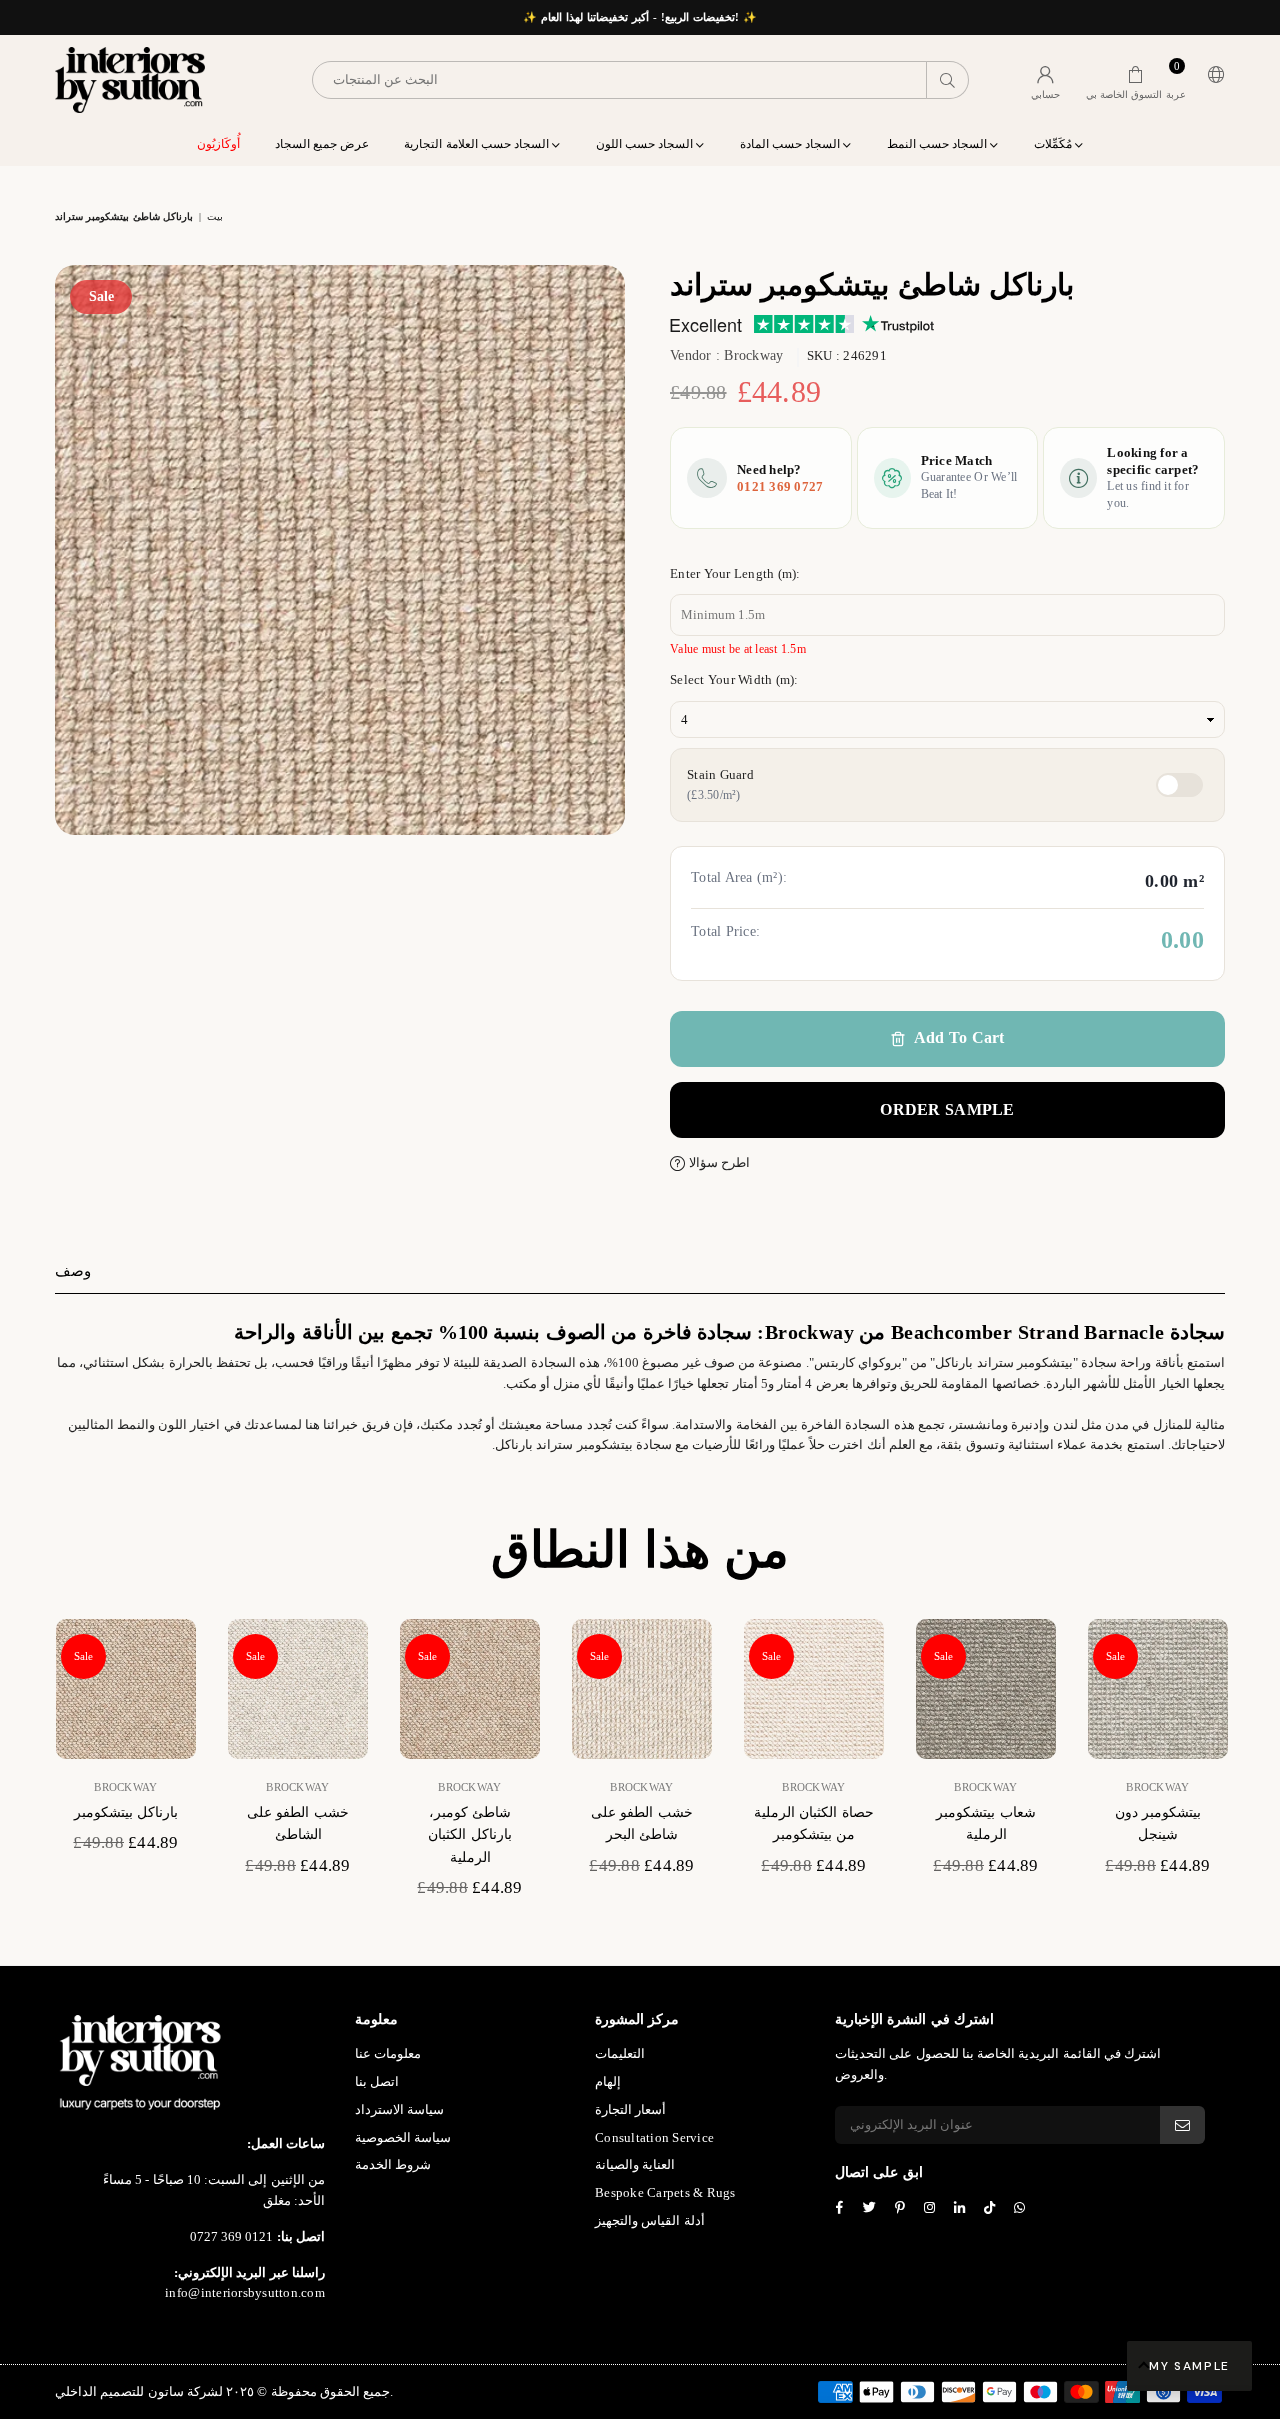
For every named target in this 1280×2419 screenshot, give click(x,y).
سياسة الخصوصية (403, 2137)
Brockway (753, 355)
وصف (73, 1271)
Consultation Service (654, 2137)
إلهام (608, 2081)
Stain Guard (720, 784)
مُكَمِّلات (1054, 144)
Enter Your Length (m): (735, 573)
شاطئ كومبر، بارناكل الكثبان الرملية (469, 1835)
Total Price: (725, 931)
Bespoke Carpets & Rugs (665, 2192)
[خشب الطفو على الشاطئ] (298, 1689)
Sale (101, 296)
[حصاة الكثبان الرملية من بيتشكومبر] (814, 1689)
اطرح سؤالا (717, 1162)
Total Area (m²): (739, 877)
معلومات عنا (388, 2053)
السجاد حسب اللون (646, 144)
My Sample (1189, 2366)
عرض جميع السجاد (322, 144)
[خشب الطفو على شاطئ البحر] (642, 1689)
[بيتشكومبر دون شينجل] (1158, 1689)
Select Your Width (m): (734, 679)
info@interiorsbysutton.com (245, 2292)
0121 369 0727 (780, 486)
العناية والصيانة (635, 2164)
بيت (215, 216)
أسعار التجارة (630, 2109)
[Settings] (1212, 80)
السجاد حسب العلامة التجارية (478, 144)
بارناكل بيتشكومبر (126, 1812)
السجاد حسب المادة (792, 144)
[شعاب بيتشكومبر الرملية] (986, 1689)
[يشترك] (1182, 2125)
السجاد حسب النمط (939, 144)
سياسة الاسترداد (399, 2109)
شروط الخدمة (393, 2164)
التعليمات (620, 2053)
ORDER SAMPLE (947, 1109)
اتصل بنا (377, 2081)
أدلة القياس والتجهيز (650, 2220)
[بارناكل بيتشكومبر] (126, 1689)
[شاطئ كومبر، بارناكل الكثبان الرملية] (470, 1689)
